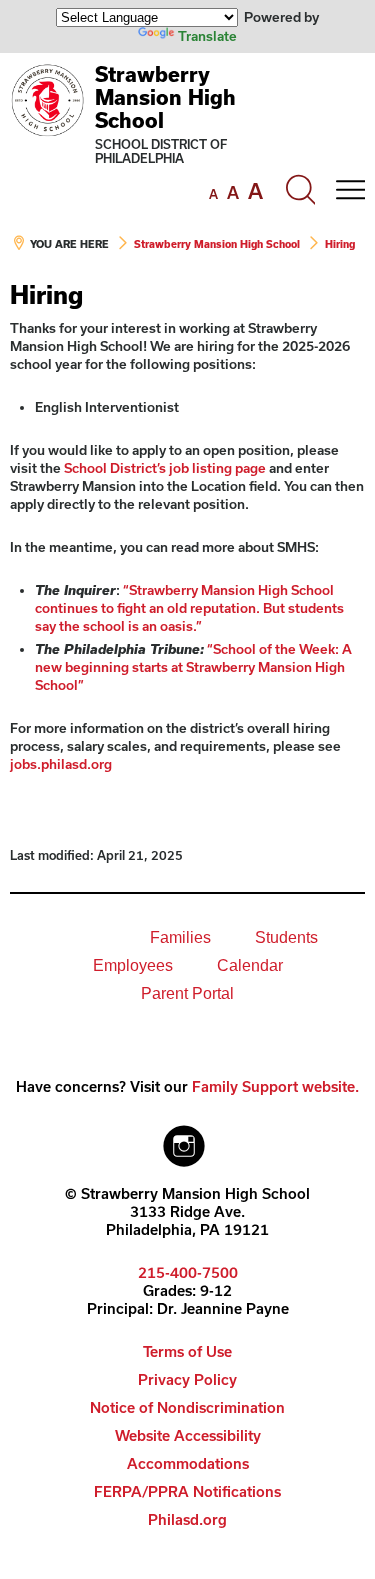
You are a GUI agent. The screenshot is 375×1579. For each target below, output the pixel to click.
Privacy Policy (187, 1379)
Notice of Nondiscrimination (187, 1407)
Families (180, 937)
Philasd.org (187, 1519)
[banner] (187, 167)
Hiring (340, 244)
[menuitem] (60, 938)
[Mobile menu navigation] (350, 190)
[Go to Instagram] (184, 1141)
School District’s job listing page (165, 468)
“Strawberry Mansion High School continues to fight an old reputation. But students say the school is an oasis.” (189, 608)
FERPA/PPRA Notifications (187, 1491)
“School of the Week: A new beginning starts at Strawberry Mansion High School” (193, 667)
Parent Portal (187, 993)
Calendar (250, 965)
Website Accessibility (188, 1435)
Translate (207, 36)
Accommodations (188, 1463)
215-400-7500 (188, 1272)
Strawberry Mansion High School (165, 97)
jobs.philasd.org (61, 764)
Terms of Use (187, 1351)
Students (286, 937)
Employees (133, 965)
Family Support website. (275, 1086)
